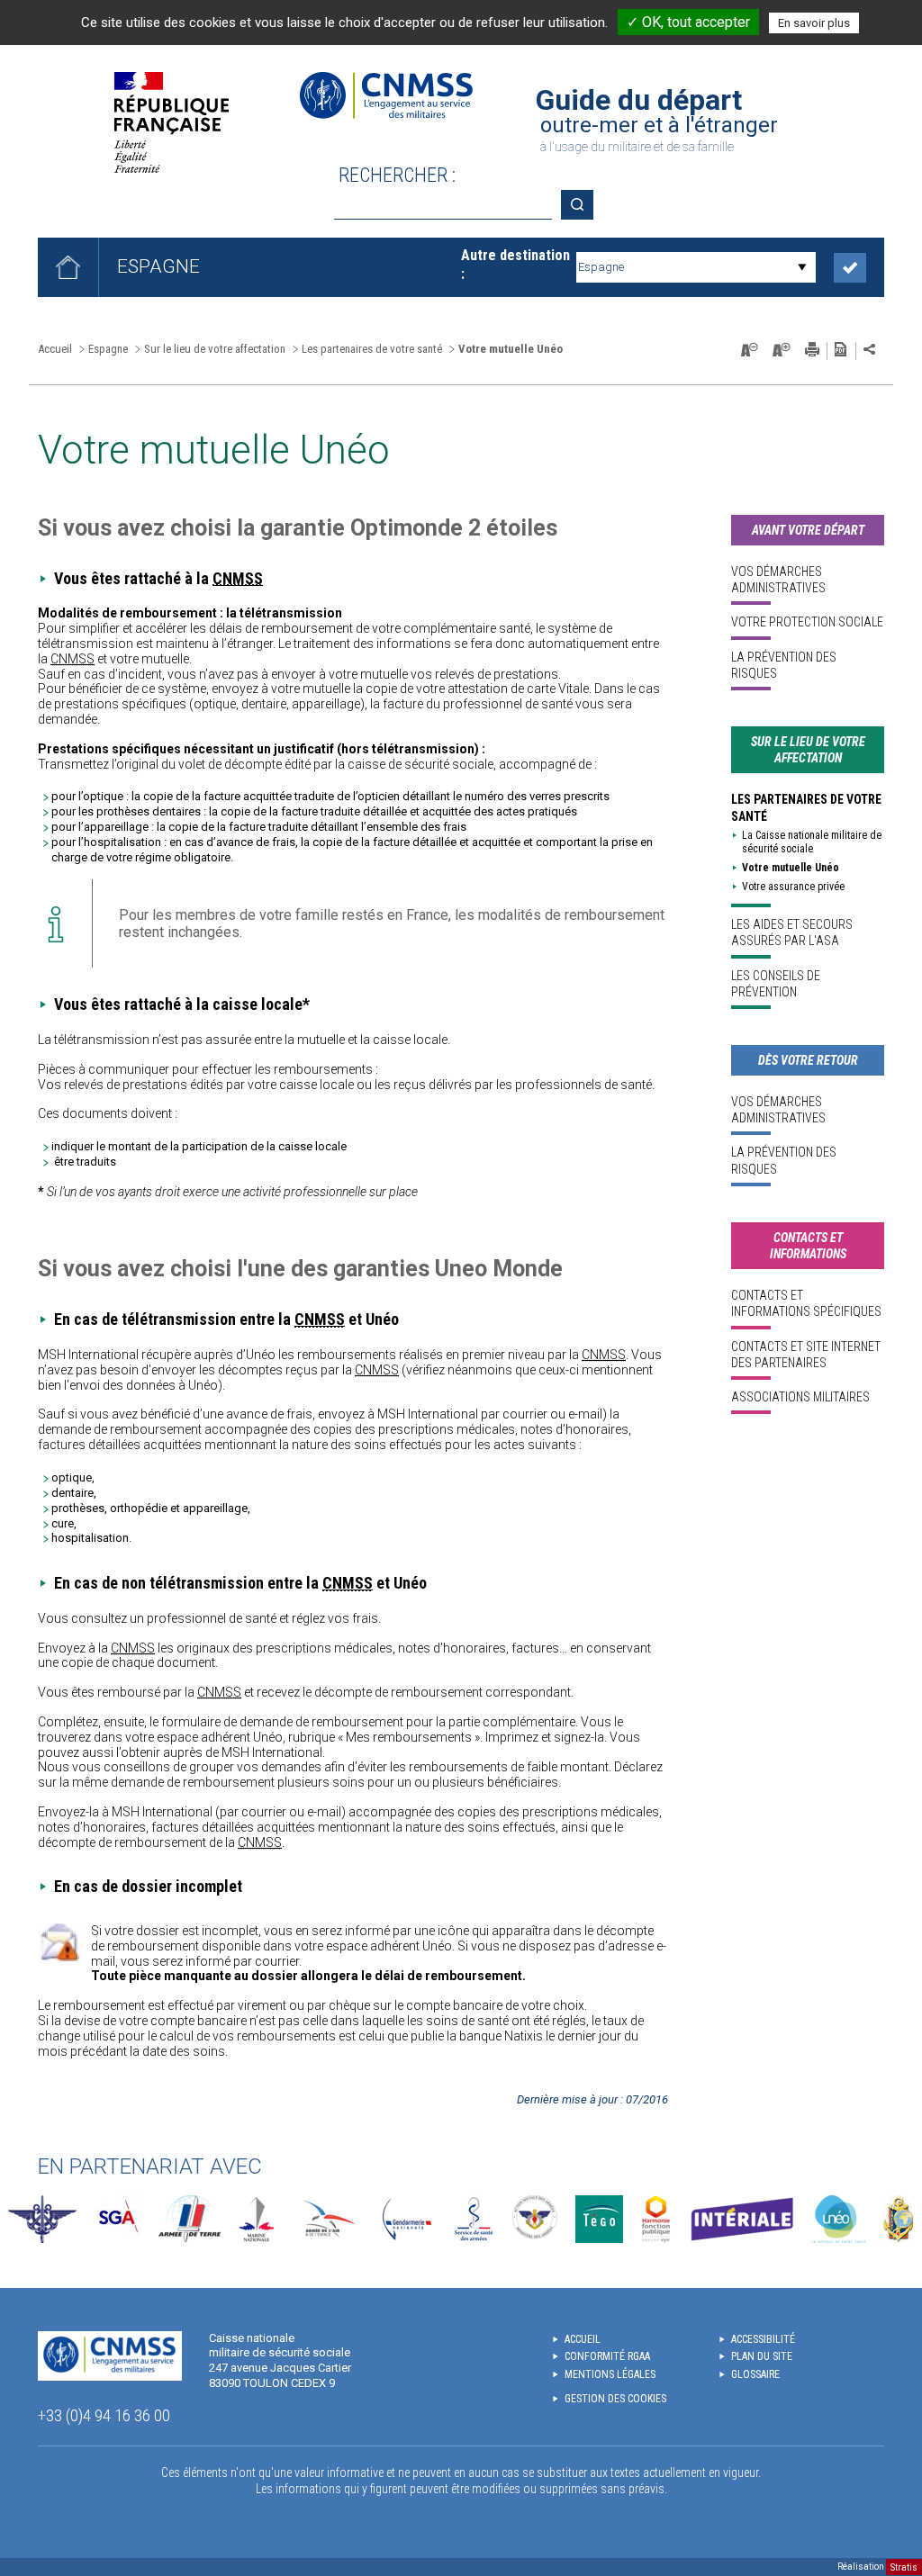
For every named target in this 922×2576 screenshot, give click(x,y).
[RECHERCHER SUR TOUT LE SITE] (583, 205)
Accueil (55, 349)
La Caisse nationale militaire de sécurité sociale (812, 842)
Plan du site (762, 2356)
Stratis (904, 2567)
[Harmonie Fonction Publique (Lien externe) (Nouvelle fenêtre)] (656, 2219)
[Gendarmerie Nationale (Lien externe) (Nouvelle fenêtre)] (407, 2219)
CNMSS (238, 578)
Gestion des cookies (615, 2399)
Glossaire (755, 2374)
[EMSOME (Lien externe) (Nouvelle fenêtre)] (898, 2219)
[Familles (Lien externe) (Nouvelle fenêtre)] (535, 2219)
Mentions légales (610, 2374)
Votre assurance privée (793, 887)
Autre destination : (515, 265)
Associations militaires (800, 1397)
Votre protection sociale (807, 622)
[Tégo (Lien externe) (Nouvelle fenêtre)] (599, 2219)
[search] (443, 205)
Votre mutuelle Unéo (791, 868)
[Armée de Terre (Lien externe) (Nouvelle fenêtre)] (190, 2219)
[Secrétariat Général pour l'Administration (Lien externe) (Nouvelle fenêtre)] (118, 2219)
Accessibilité (763, 2339)
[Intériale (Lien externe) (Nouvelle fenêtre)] (742, 2219)
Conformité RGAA (607, 2356)
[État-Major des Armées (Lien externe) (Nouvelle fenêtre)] (42, 2219)
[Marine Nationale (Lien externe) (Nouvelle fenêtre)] (257, 2219)
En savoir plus (814, 23)
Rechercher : (397, 175)
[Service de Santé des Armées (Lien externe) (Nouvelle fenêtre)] (474, 2219)
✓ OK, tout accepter (688, 22)
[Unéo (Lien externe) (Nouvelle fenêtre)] (839, 2219)
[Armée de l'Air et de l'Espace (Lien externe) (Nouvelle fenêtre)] (327, 2219)
